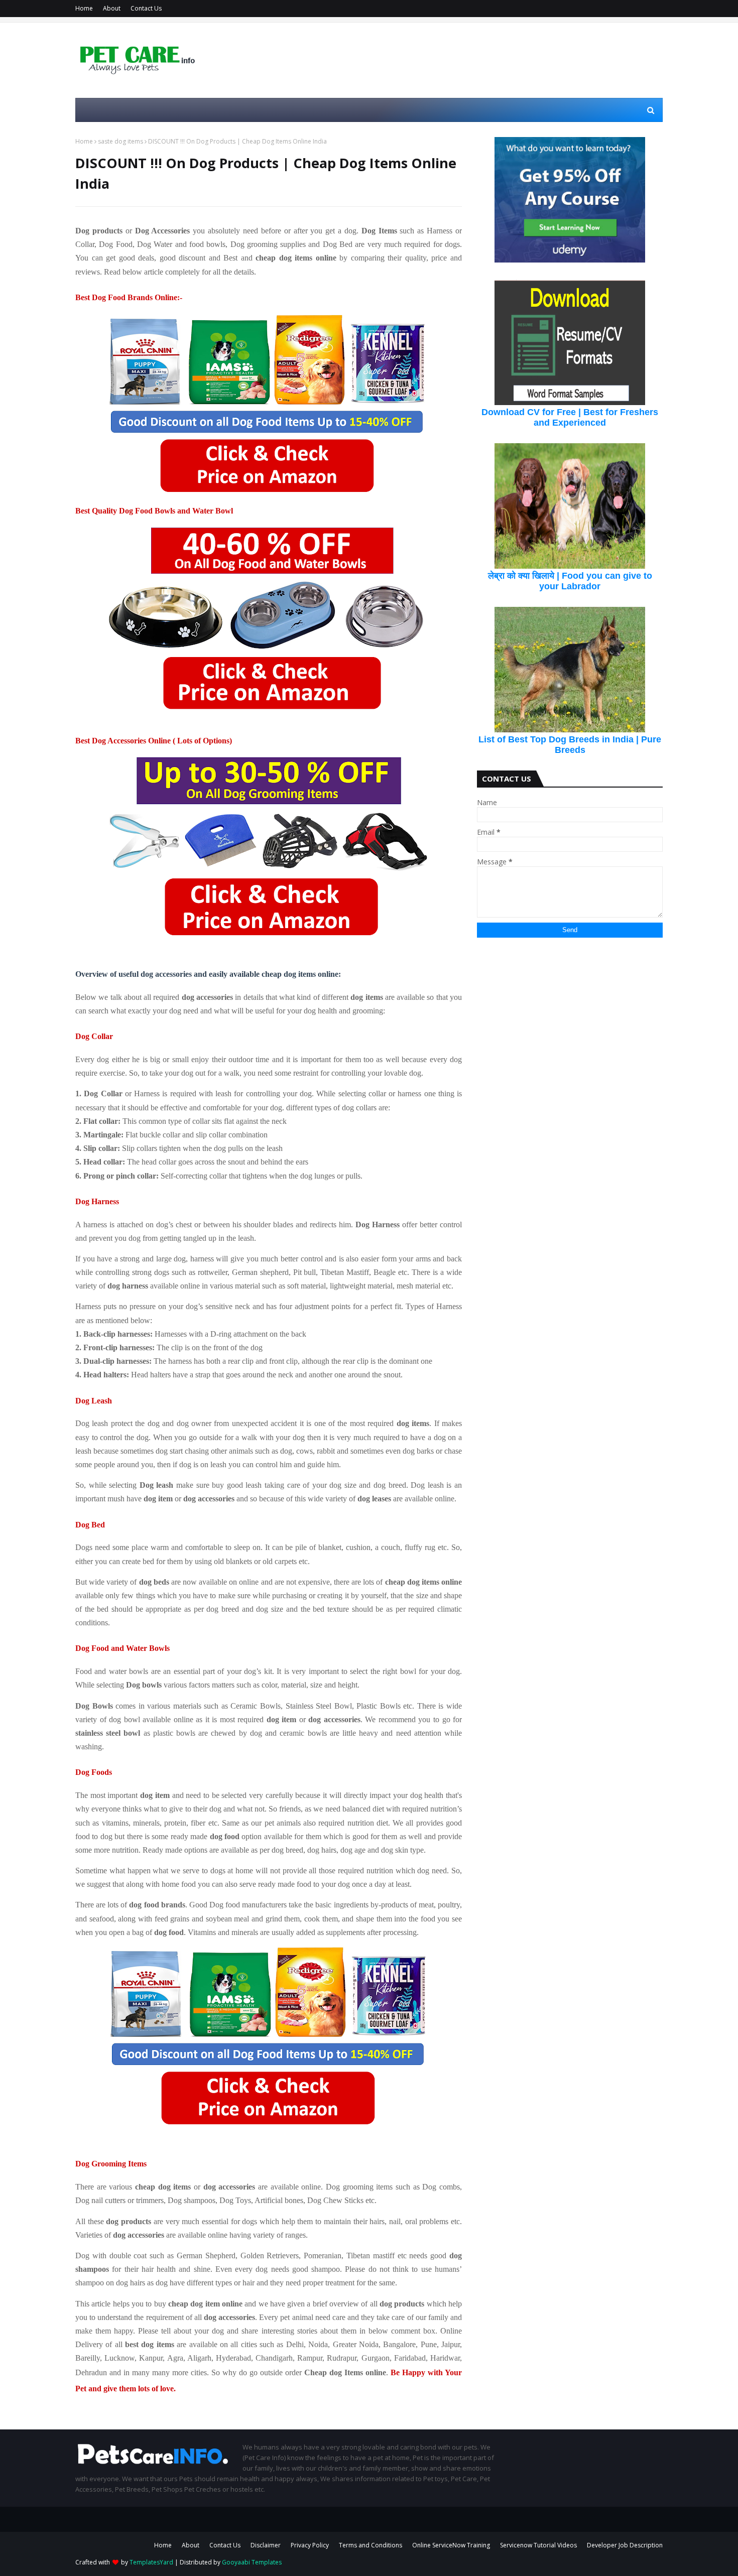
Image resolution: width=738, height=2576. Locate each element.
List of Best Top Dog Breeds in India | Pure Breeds (570, 745)
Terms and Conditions (371, 2545)
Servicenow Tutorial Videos (538, 2545)
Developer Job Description (625, 2545)
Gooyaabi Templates (252, 2562)
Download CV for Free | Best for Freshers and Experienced (570, 417)
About (112, 8)
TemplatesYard (151, 2562)
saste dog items (120, 141)
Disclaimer (266, 2545)
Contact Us (146, 8)
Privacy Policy (310, 2545)
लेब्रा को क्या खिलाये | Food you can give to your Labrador (570, 581)
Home (84, 8)
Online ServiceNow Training (451, 2545)
